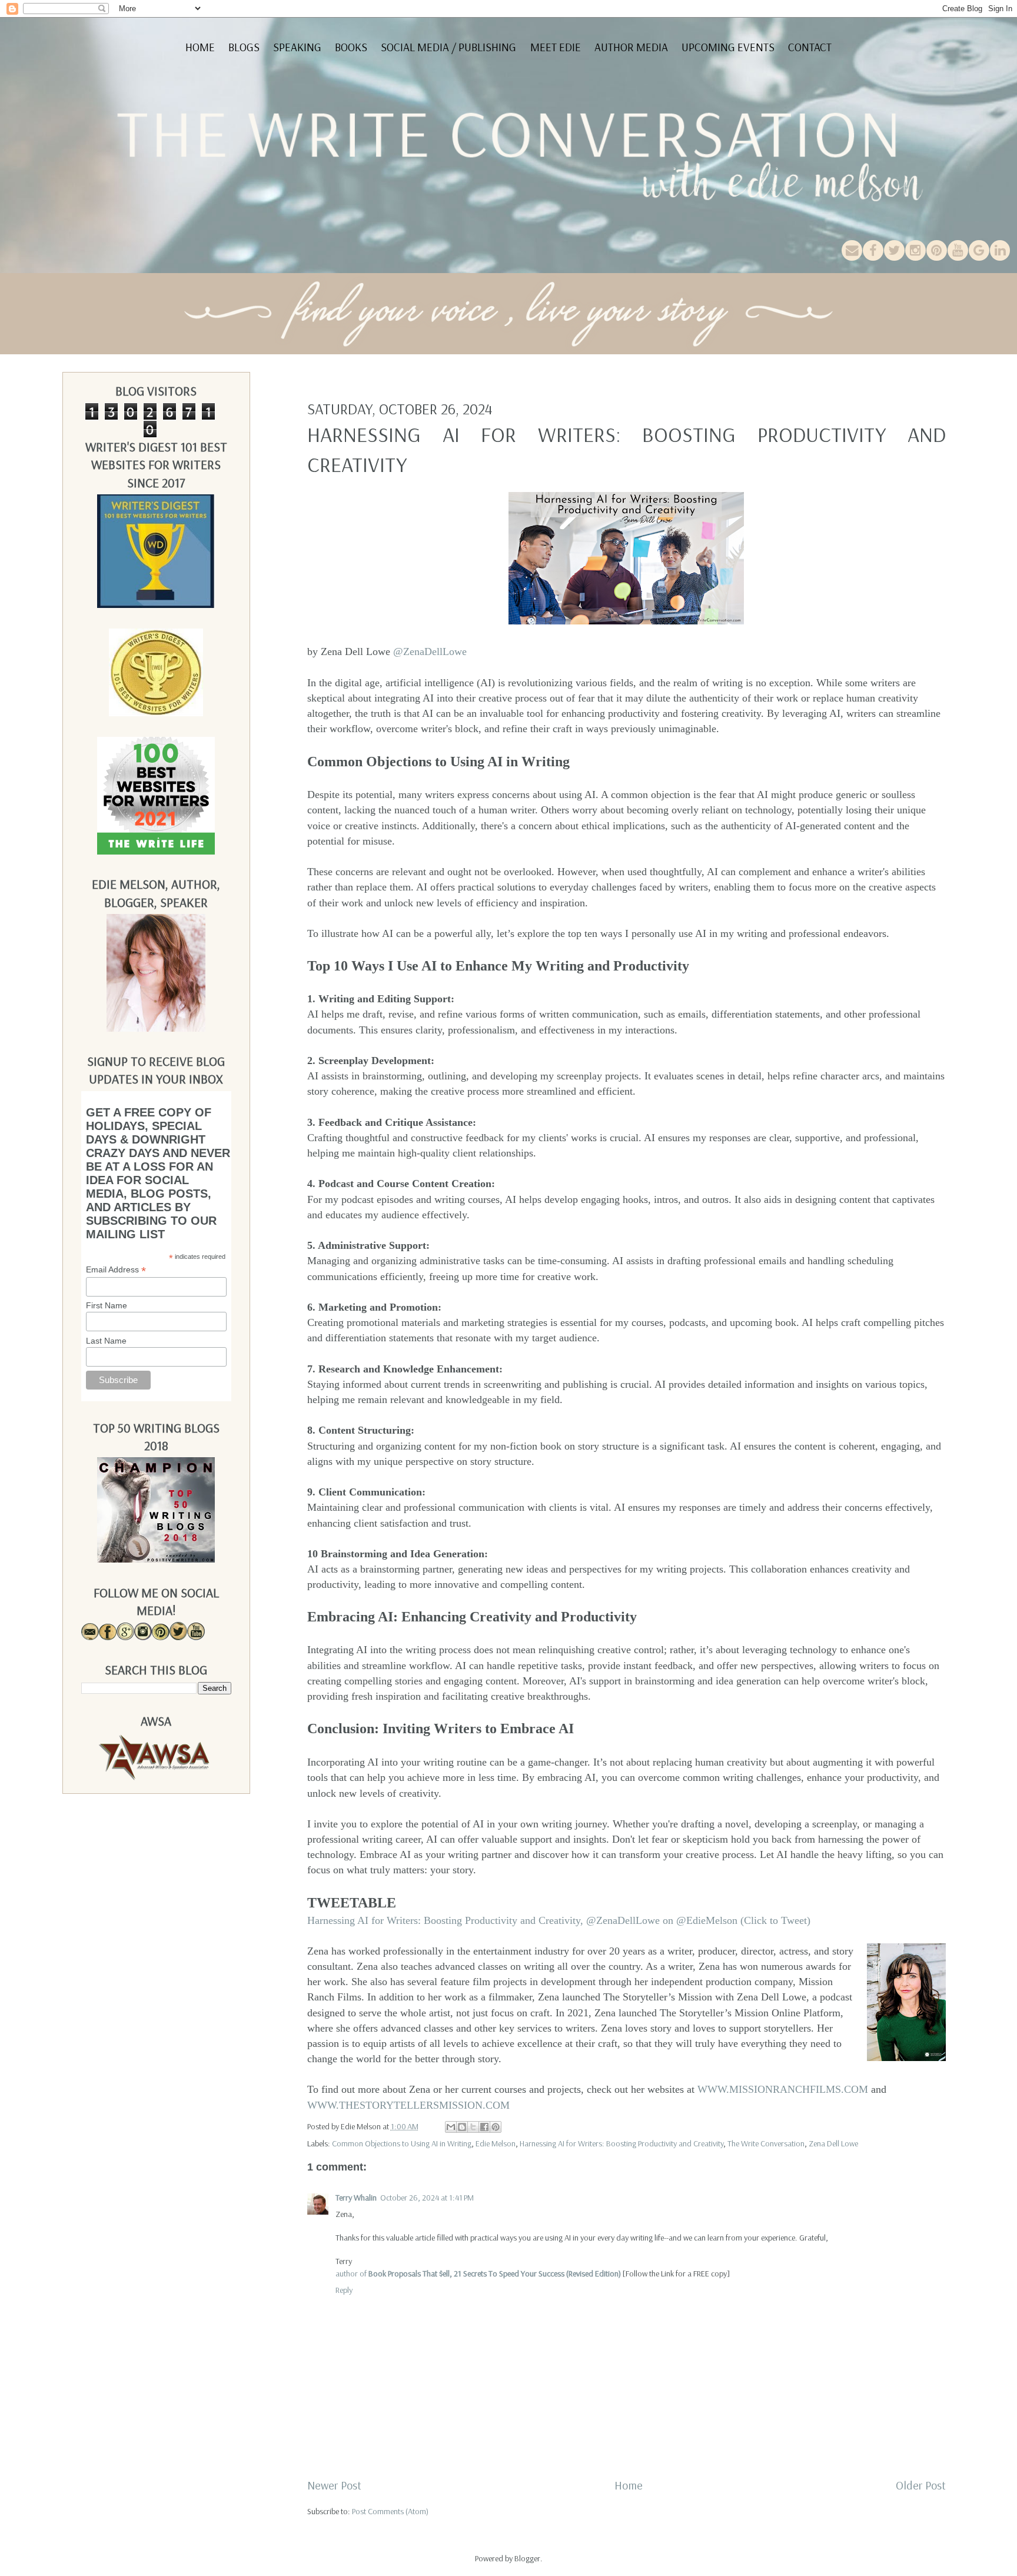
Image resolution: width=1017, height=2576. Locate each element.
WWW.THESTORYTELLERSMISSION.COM (408, 2105)
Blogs (244, 47)
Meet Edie (556, 47)
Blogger (527, 2558)
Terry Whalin (356, 2198)
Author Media (631, 47)
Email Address (116, 1270)
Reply (344, 2290)
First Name (107, 1305)
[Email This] (451, 2127)
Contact (810, 47)
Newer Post (334, 2485)
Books (351, 47)
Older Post (921, 2485)
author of (478, 2273)
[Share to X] (473, 2127)
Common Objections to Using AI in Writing (402, 2143)
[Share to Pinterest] (496, 2127)
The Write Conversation (766, 2143)
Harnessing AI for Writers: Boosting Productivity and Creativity (621, 2143)
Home (200, 47)
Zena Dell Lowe (833, 2143)
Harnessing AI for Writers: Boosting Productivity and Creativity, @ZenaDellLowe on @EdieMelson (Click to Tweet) (559, 1920)
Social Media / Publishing (448, 47)
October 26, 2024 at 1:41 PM (427, 2198)
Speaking (297, 47)
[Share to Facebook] (484, 2127)
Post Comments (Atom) (390, 2511)
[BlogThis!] (462, 2127)
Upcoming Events (728, 47)
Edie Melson (496, 2143)
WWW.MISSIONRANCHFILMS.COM (783, 2089)
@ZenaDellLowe (430, 652)
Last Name (106, 1341)
